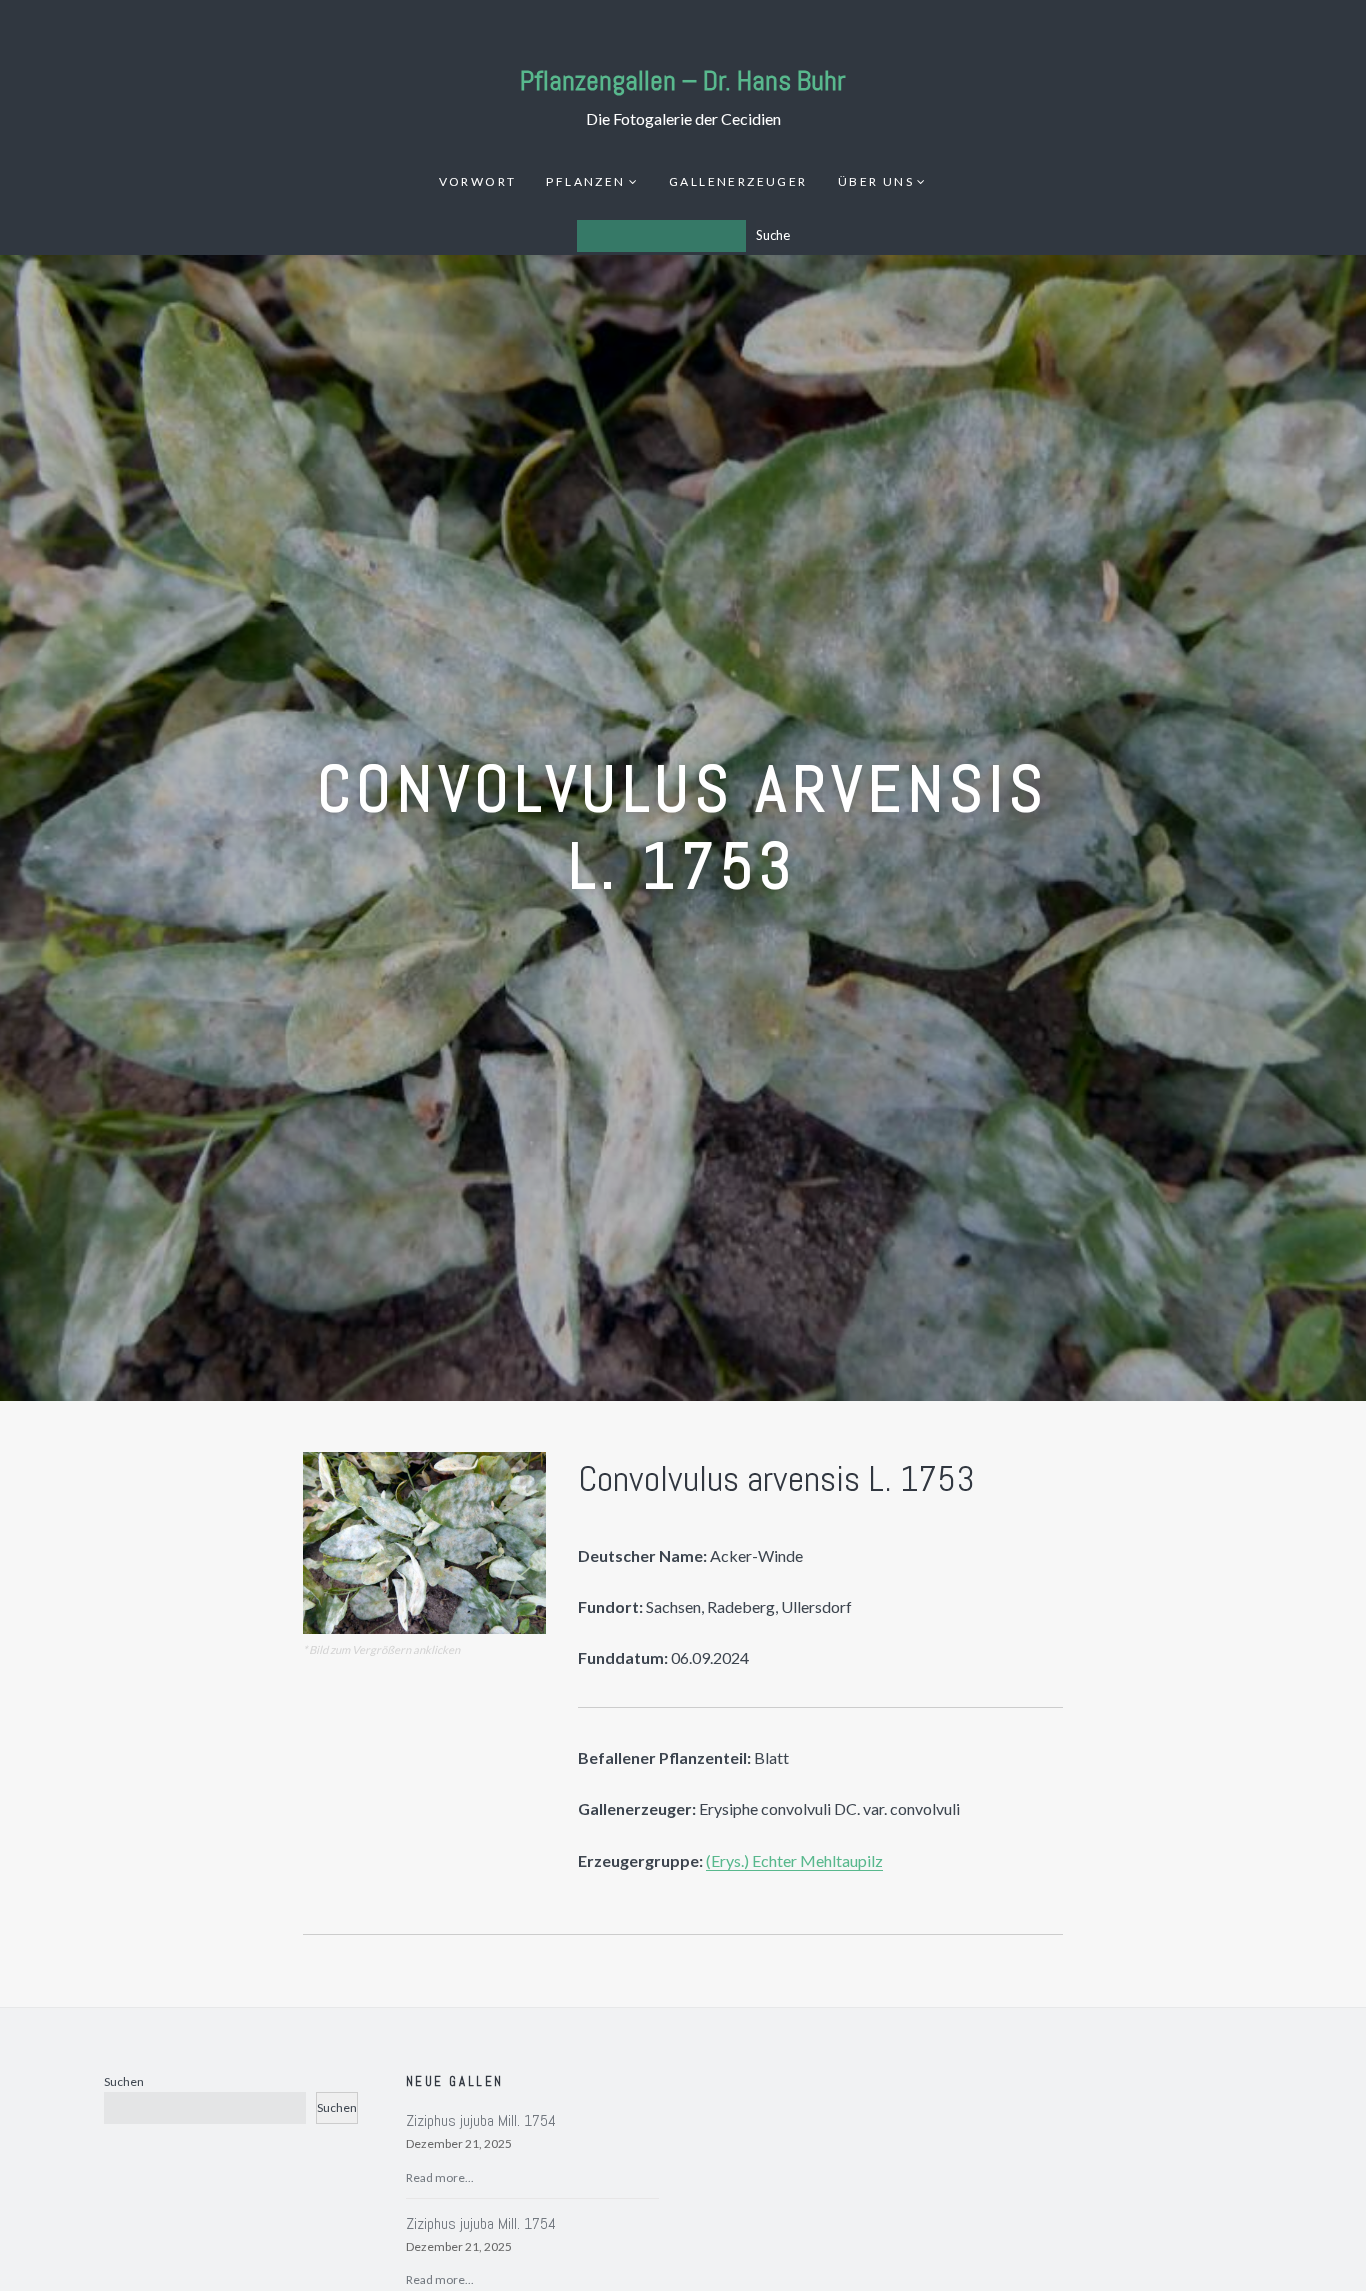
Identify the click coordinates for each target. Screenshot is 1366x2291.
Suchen (124, 2081)
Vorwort (478, 181)
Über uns (876, 181)
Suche (773, 235)
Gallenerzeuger (738, 181)
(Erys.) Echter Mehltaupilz (794, 1860)
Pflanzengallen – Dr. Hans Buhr (683, 80)
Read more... (440, 2177)
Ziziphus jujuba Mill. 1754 (481, 2120)
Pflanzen (585, 181)
